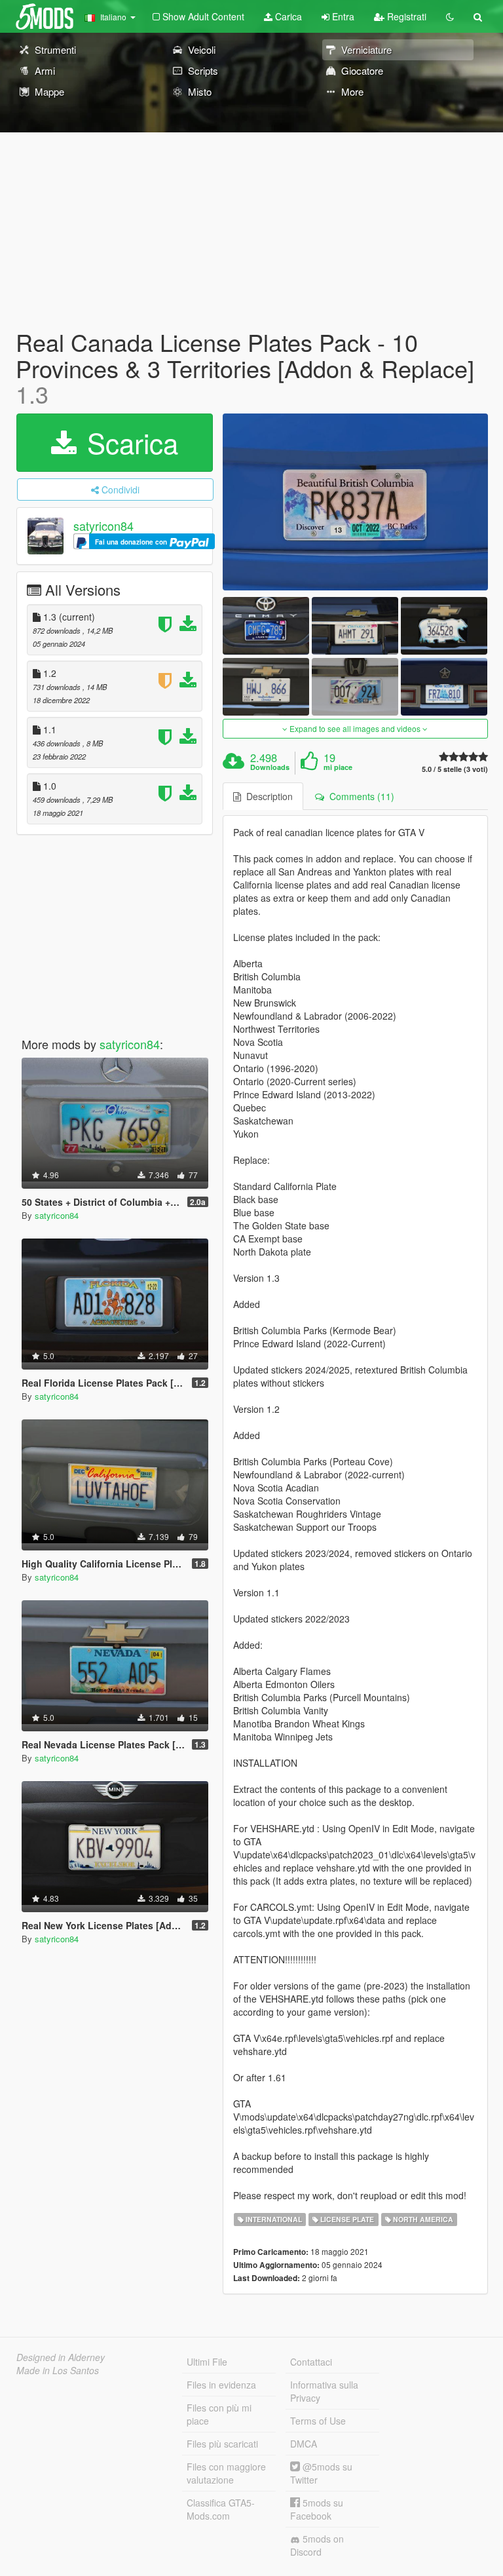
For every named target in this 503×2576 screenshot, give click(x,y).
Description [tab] (267, 796)
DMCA (304, 2444)
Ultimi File (207, 2362)
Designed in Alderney (61, 2357)
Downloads (270, 767)
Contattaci (311, 2362)
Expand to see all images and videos (355, 728)
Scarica (129, 442)
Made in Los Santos (58, 2370)
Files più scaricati (222, 2444)
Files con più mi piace (219, 2414)
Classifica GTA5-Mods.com (221, 2509)
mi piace (338, 767)
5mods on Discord (317, 2545)
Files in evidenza (221, 2385)
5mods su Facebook (317, 2509)
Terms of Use (318, 2421)
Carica (287, 16)
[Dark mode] (450, 16)
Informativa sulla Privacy (324, 2391)
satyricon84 (103, 526)
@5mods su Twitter (321, 2473)
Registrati (405, 16)
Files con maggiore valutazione (226, 2473)
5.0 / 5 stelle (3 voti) (455, 769)
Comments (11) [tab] (359, 796)
